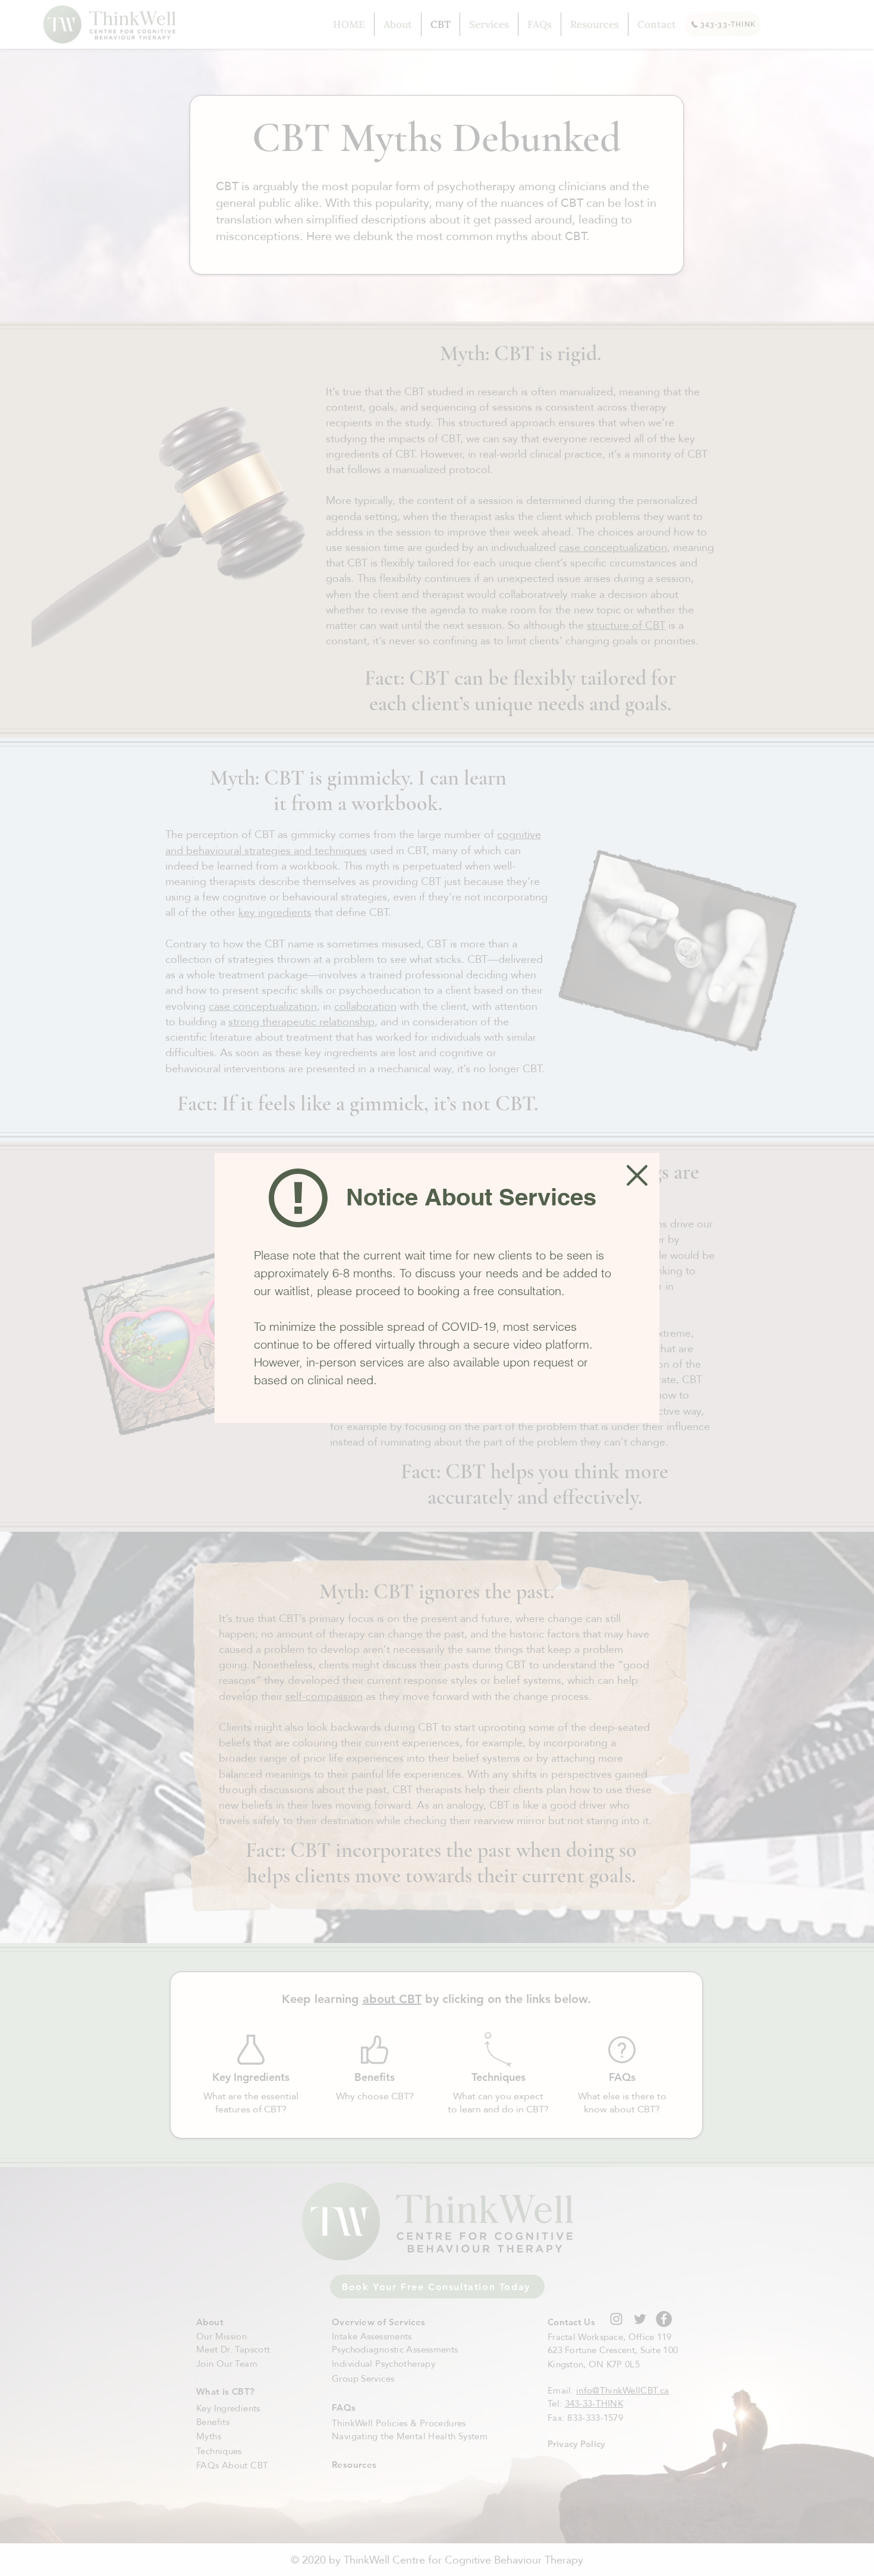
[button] (637, 1175)
